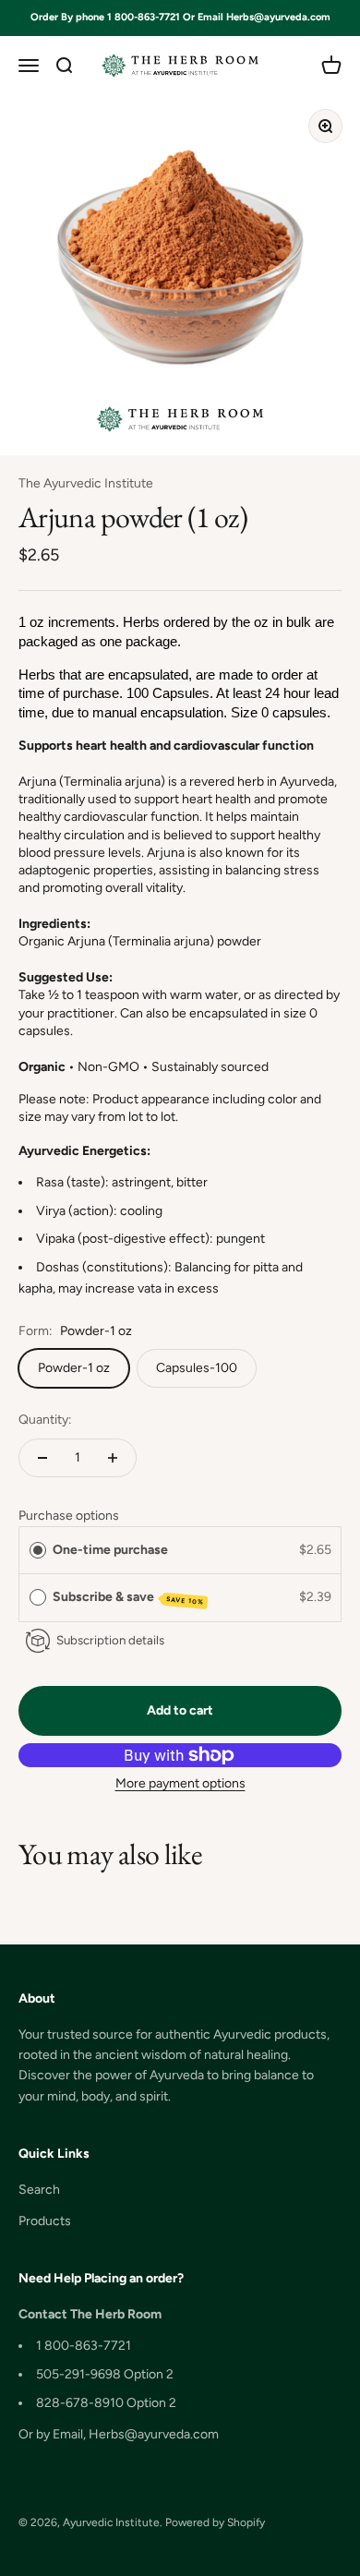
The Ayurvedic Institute (86, 483)
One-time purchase (110, 1550)
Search (39, 2190)
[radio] (38, 1550)
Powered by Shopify (215, 2522)
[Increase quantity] (113, 1458)
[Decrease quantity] (42, 1458)
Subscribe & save (129, 1598)
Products (45, 2221)
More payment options (180, 1783)
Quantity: (45, 1420)
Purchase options (69, 1516)
